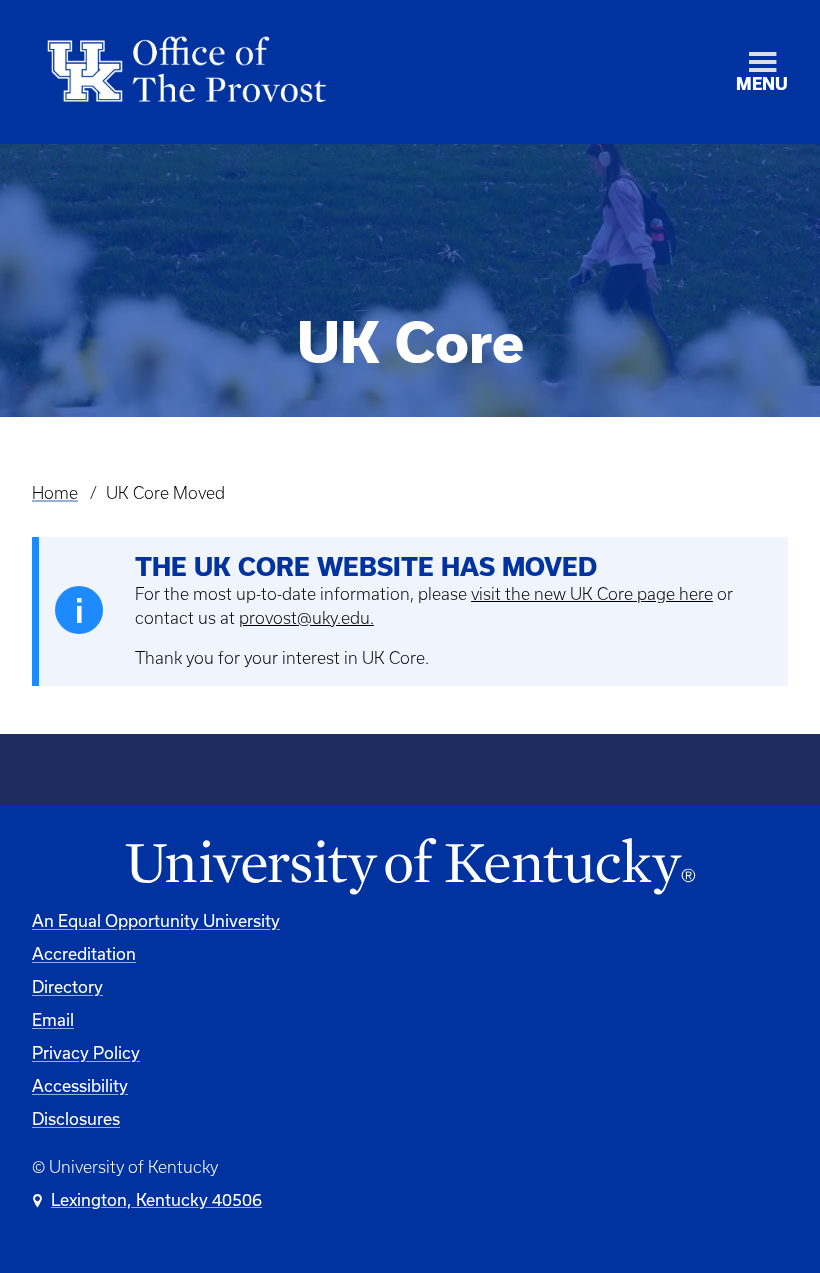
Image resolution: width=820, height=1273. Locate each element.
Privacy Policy (86, 1052)
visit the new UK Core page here (592, 594)
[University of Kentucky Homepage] (410, 867)
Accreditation (84, 953)
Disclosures (76, 1118)
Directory (67, 986)
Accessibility (80, 1085)
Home (55, 493)
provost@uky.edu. (306, 618)
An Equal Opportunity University (156, 920)
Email (53, 1019)
